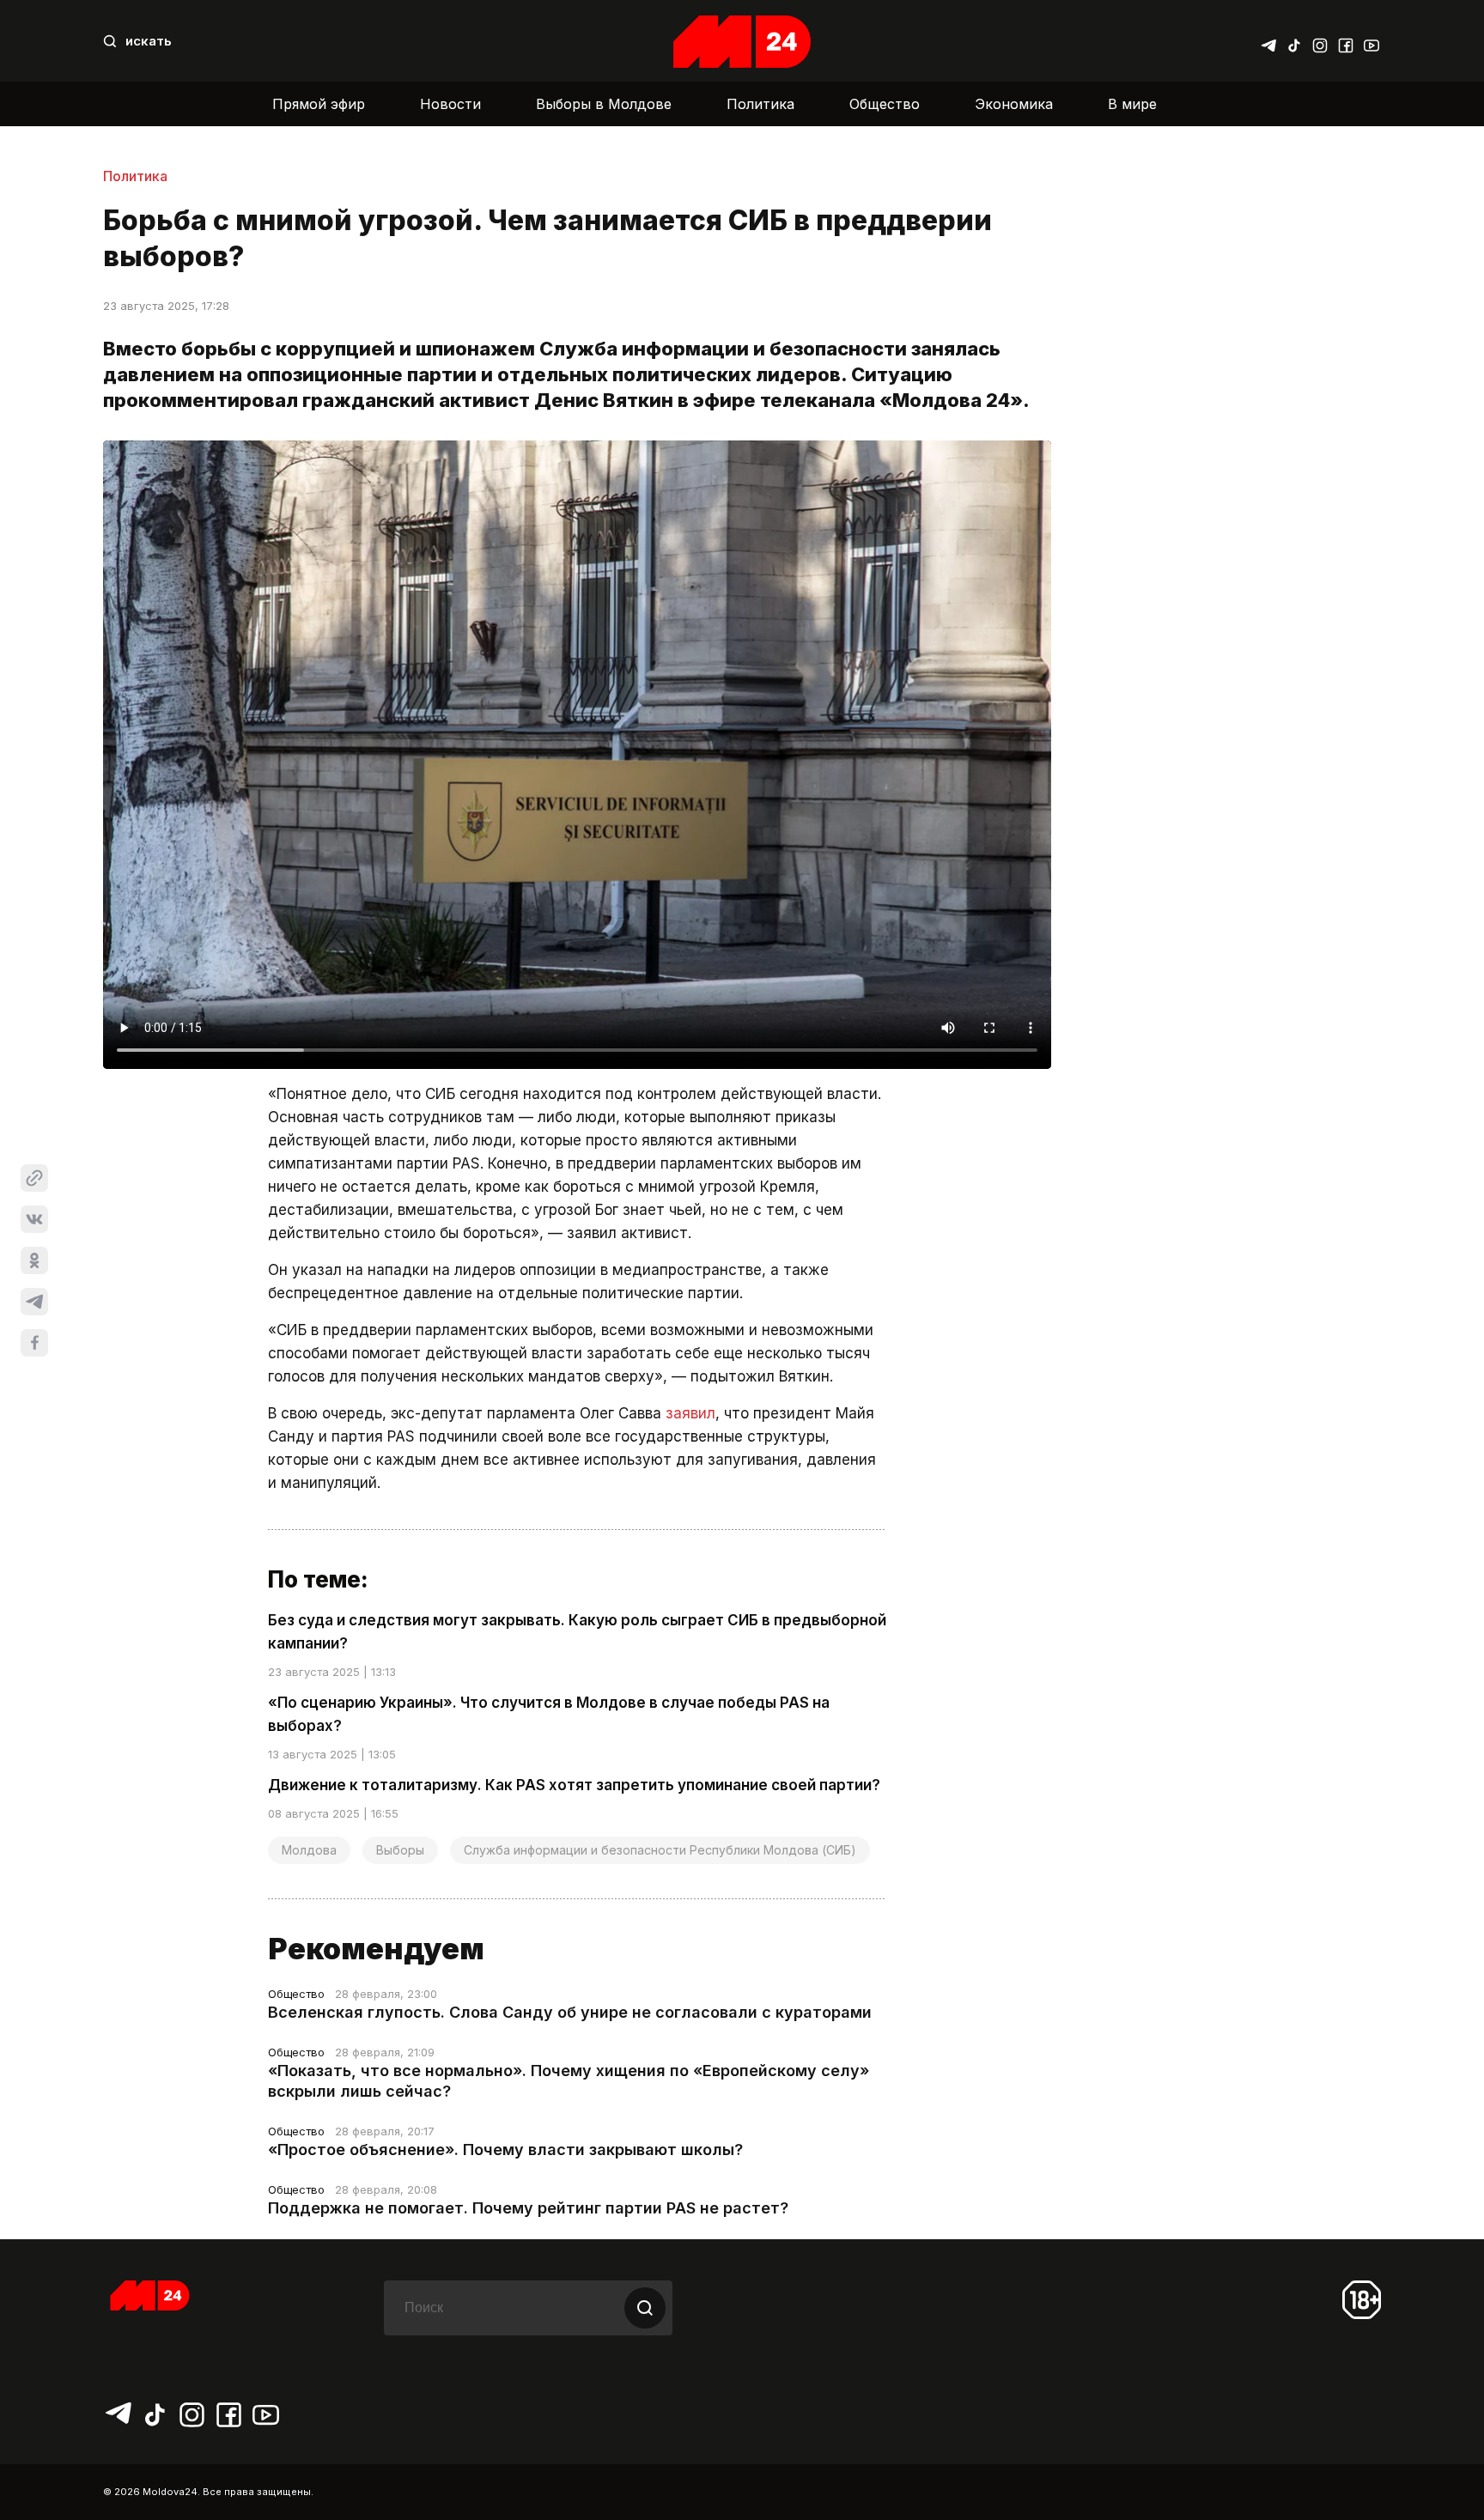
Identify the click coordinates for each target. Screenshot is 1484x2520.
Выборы (400, 1850)
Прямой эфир (319, 104)
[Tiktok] (1294, 41)
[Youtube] (1371, 41)
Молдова (309, 1850)
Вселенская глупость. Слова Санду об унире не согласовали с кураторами (570, 2012)
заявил (690, 1413)
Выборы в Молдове (604, 104)
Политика (760, 104)
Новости (450, 104)
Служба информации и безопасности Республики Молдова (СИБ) (660, 1850)
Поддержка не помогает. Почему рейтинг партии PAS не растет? (528, 2208)
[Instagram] (1320, 41)
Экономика (1014, 104)
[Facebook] (1346, 41)
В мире (1132, 104)
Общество (885, 104)
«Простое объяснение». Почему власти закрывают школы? (505, 2150)
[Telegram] (1268, 41)
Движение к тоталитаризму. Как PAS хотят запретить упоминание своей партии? (574, 1785)
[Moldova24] (742, 42)
